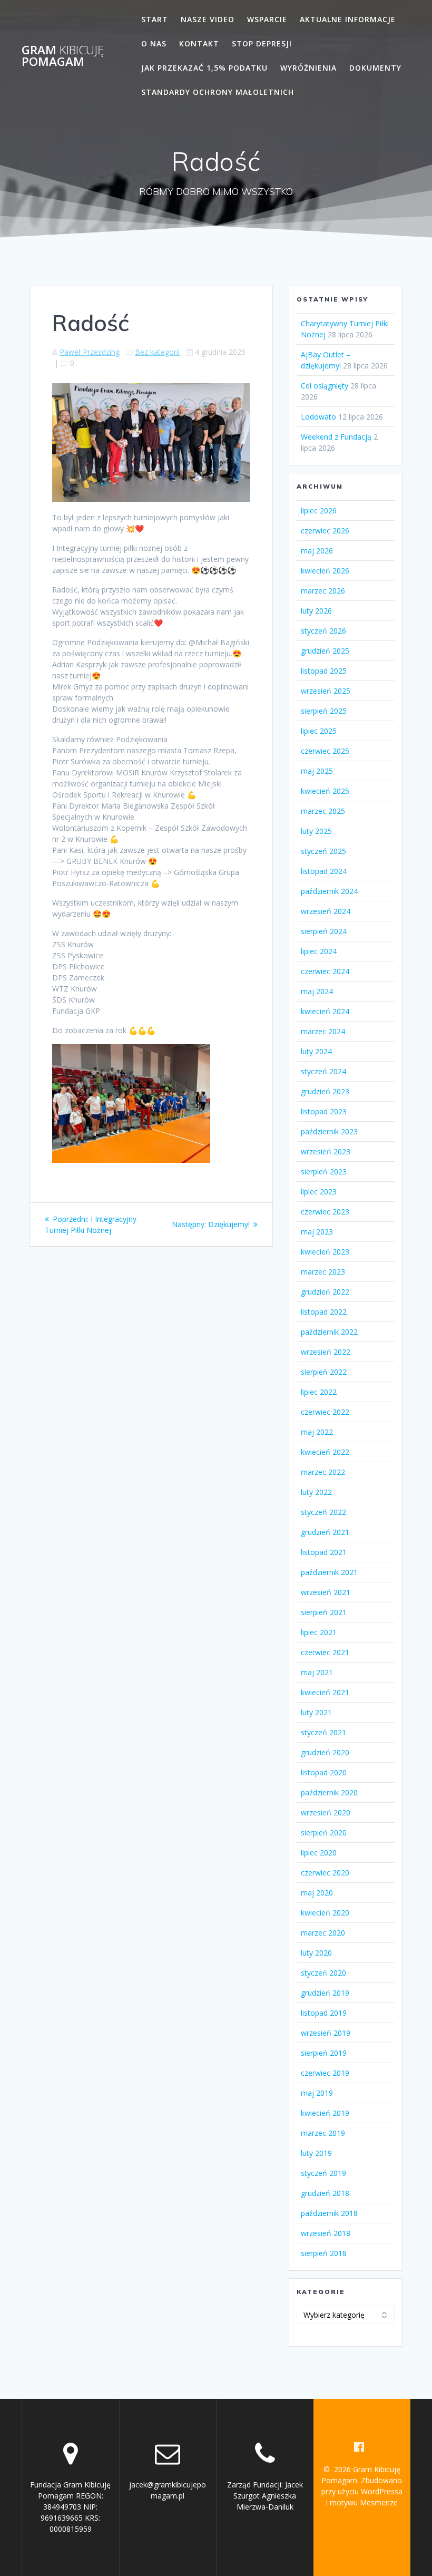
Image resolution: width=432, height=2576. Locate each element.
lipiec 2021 (319, 1632)
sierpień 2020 (324, 1833)
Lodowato (318, 417)
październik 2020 (329, 1792)
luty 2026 (316, 611)
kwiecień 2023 (325, 1252)
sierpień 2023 (324, 1172)
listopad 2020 (324, 1772)
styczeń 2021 (323, 1732)
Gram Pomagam (63, 56)
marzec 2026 (323, 591)
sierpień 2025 (324, 711)
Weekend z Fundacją (336, 437)
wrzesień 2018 (326, 2233)
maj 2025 (317, 771)
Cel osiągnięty (325, 386)
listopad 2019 (324, 2013)
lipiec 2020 (319, 1853)
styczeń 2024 (323, 1071)
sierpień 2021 (324, 1612)
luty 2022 (316, 1492)
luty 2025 (316, 831)
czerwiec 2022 (325, 1412)
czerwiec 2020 (325, 1873)
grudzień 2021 (325, 1532)
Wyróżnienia (308, 68)
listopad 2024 (324, 871)
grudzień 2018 (325, 2193)
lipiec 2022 (319, 1392)
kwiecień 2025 (325, 791)
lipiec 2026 (319, 511)
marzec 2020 (323, 1933)
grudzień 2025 (325, 651)
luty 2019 (316, 2153)
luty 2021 (316, 1712)
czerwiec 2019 (325, 2073)
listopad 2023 (324, 1111)
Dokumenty (375, 68)
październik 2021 (329, 1572)
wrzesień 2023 (326, 1151)
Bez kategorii (157, 352)
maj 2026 (317, 551)
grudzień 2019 (325, 1993)
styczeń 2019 (323, 2173)
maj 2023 (317, 1232)
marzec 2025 (323, 811)
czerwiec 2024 (325, 971)
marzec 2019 (323, 2133)
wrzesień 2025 (326, 691)
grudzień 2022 (325, 1292)
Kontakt (199, 43)
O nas (154, 43)
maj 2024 (317, 991)
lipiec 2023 (319, 1192)
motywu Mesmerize (364, 2502)
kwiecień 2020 (325, 1913)
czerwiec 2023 (325, 1212)
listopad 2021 (324, 1552)
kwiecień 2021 (325, 1692)
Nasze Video (208, 19)
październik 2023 (329, 1131)
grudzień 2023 (325, 1091)
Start (155, 19)
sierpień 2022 (324, 1372)
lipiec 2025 (319, 731)
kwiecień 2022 (325, 1452)
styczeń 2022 (323, 1512)
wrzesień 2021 (326, 1592)
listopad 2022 (324, 1312)
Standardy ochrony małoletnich (218, 92)
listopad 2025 (324, 671)
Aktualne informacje (348, 19)
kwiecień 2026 (325, 571)
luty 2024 (316, 1051)
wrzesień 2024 (326, 911)
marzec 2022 (323, 1472)
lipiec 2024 (319, 951)
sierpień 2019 (324, 2053)
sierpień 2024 (324, 931)
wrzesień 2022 (326, 1352)
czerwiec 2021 (325, 1652)
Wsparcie (267, 19)
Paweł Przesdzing (90, 352)
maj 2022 (317, 1432)
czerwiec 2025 (325, 751)
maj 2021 (317, 1672)
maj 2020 (317, 1893)
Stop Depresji (262, 43)
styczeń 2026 (323, 631)
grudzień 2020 (325, 1752)
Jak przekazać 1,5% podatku (204, 68)
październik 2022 (329, 1332)
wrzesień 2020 (326, 1812)
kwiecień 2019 (325, 2113)
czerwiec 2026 (325, 531)
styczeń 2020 (323, 1973)
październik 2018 (329, 2213)
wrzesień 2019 (326, 2033)
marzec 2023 (323, 1272)
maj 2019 (317, 2093)
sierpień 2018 (324, 2253)
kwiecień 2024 (325, 1011)
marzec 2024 (323, 1031)
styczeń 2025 (323, 851)
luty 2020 (316, 1953)
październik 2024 (329, 891)
